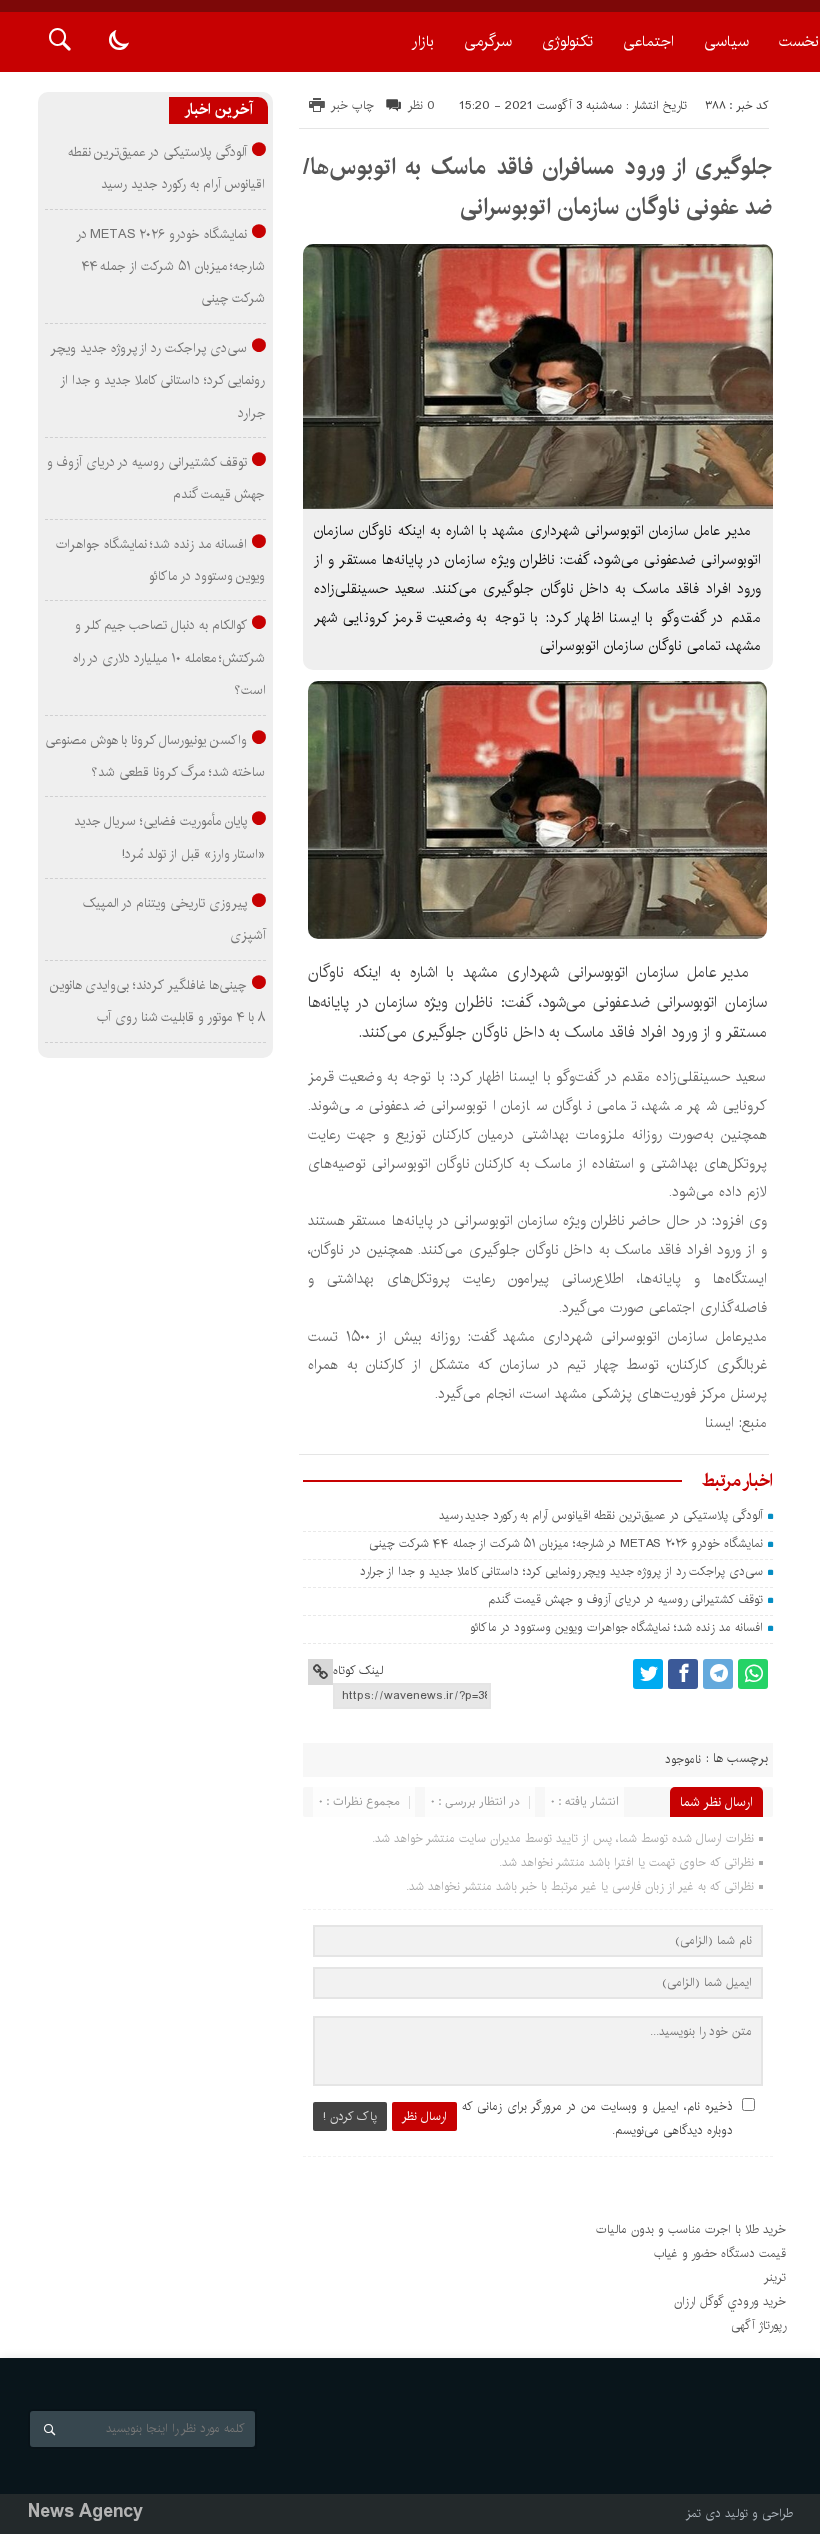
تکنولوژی (567, 41)
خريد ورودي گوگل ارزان (730, 2301)
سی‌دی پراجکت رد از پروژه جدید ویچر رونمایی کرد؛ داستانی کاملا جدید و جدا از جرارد (561, 1571)
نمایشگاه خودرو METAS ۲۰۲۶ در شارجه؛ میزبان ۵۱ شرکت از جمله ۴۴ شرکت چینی (565, 1543)
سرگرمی (488, 41)
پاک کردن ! (350, 2116)
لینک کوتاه (358, 1670)
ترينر (775, 2277)
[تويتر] (648, 1674)
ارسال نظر (424, 2116)
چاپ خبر (352, 105)
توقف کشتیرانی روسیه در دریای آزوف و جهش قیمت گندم (625, 1599)
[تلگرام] (718, 1674)
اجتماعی (648, 41)
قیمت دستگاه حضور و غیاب (720, 2253)
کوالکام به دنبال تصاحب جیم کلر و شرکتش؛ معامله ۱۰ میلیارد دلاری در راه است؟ (169, 657)
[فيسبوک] (683, 1674)
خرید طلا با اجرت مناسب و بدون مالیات (691, 2229)
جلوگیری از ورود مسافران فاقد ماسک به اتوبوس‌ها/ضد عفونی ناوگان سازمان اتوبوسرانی (538, 187)
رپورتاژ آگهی (758, 2325)
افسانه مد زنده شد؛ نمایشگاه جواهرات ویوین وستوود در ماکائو (616, 1627)
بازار (423, 41)
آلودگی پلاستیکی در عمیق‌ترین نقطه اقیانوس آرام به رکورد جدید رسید (601, 1515)
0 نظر (421, 105)
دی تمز (703, 2513)
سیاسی (726, 41)
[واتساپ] (753, 1674)
